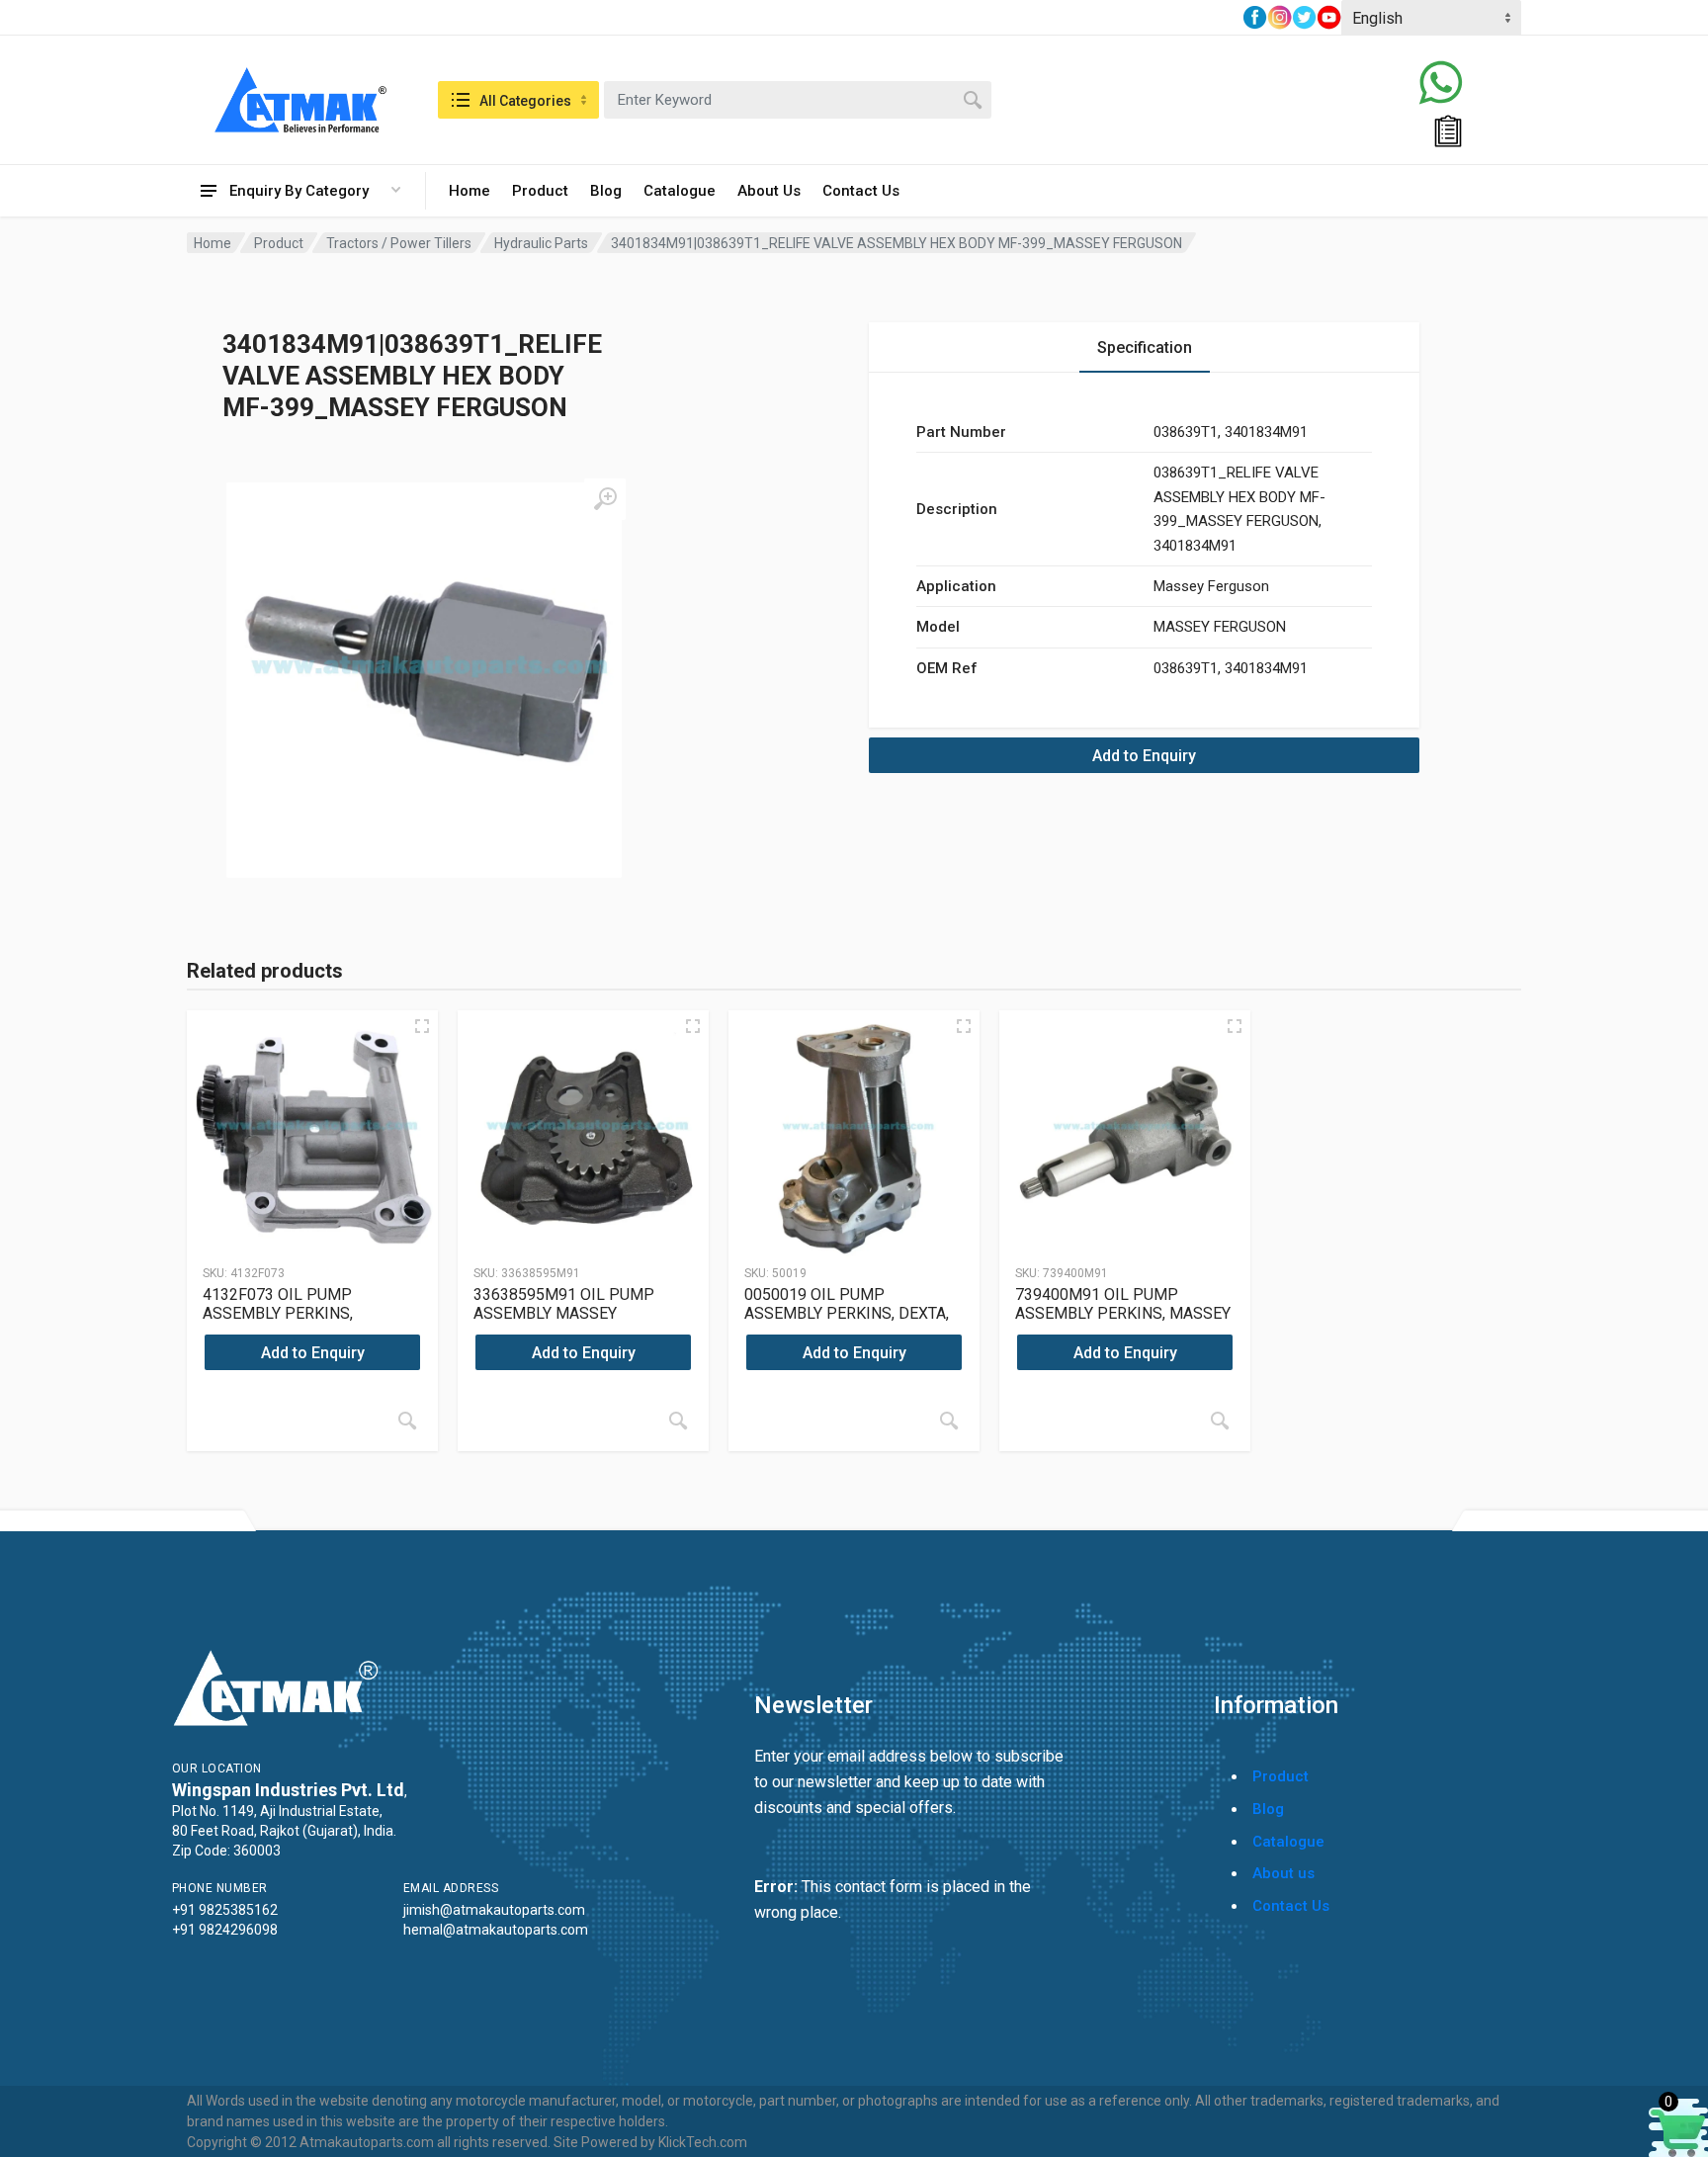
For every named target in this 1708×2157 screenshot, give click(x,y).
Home (470, 191)
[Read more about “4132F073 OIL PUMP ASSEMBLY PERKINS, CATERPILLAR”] (407, 1421)
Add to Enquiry (1144, 756)
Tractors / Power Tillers (399, 243)
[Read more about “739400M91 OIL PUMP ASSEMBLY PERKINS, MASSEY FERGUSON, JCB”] (1220, 1421)
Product (540, 191)
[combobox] (798, 100)
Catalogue (680, 191)
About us (1283, 1873)
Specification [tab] (1145, 347)
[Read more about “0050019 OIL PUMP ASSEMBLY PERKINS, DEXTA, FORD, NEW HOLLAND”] (949, 1421)
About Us (769, 191)
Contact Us (861, 191)
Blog (606, 191)
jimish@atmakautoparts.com (494, 1910)
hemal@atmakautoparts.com (496, 1930)
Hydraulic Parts (541, 243)
